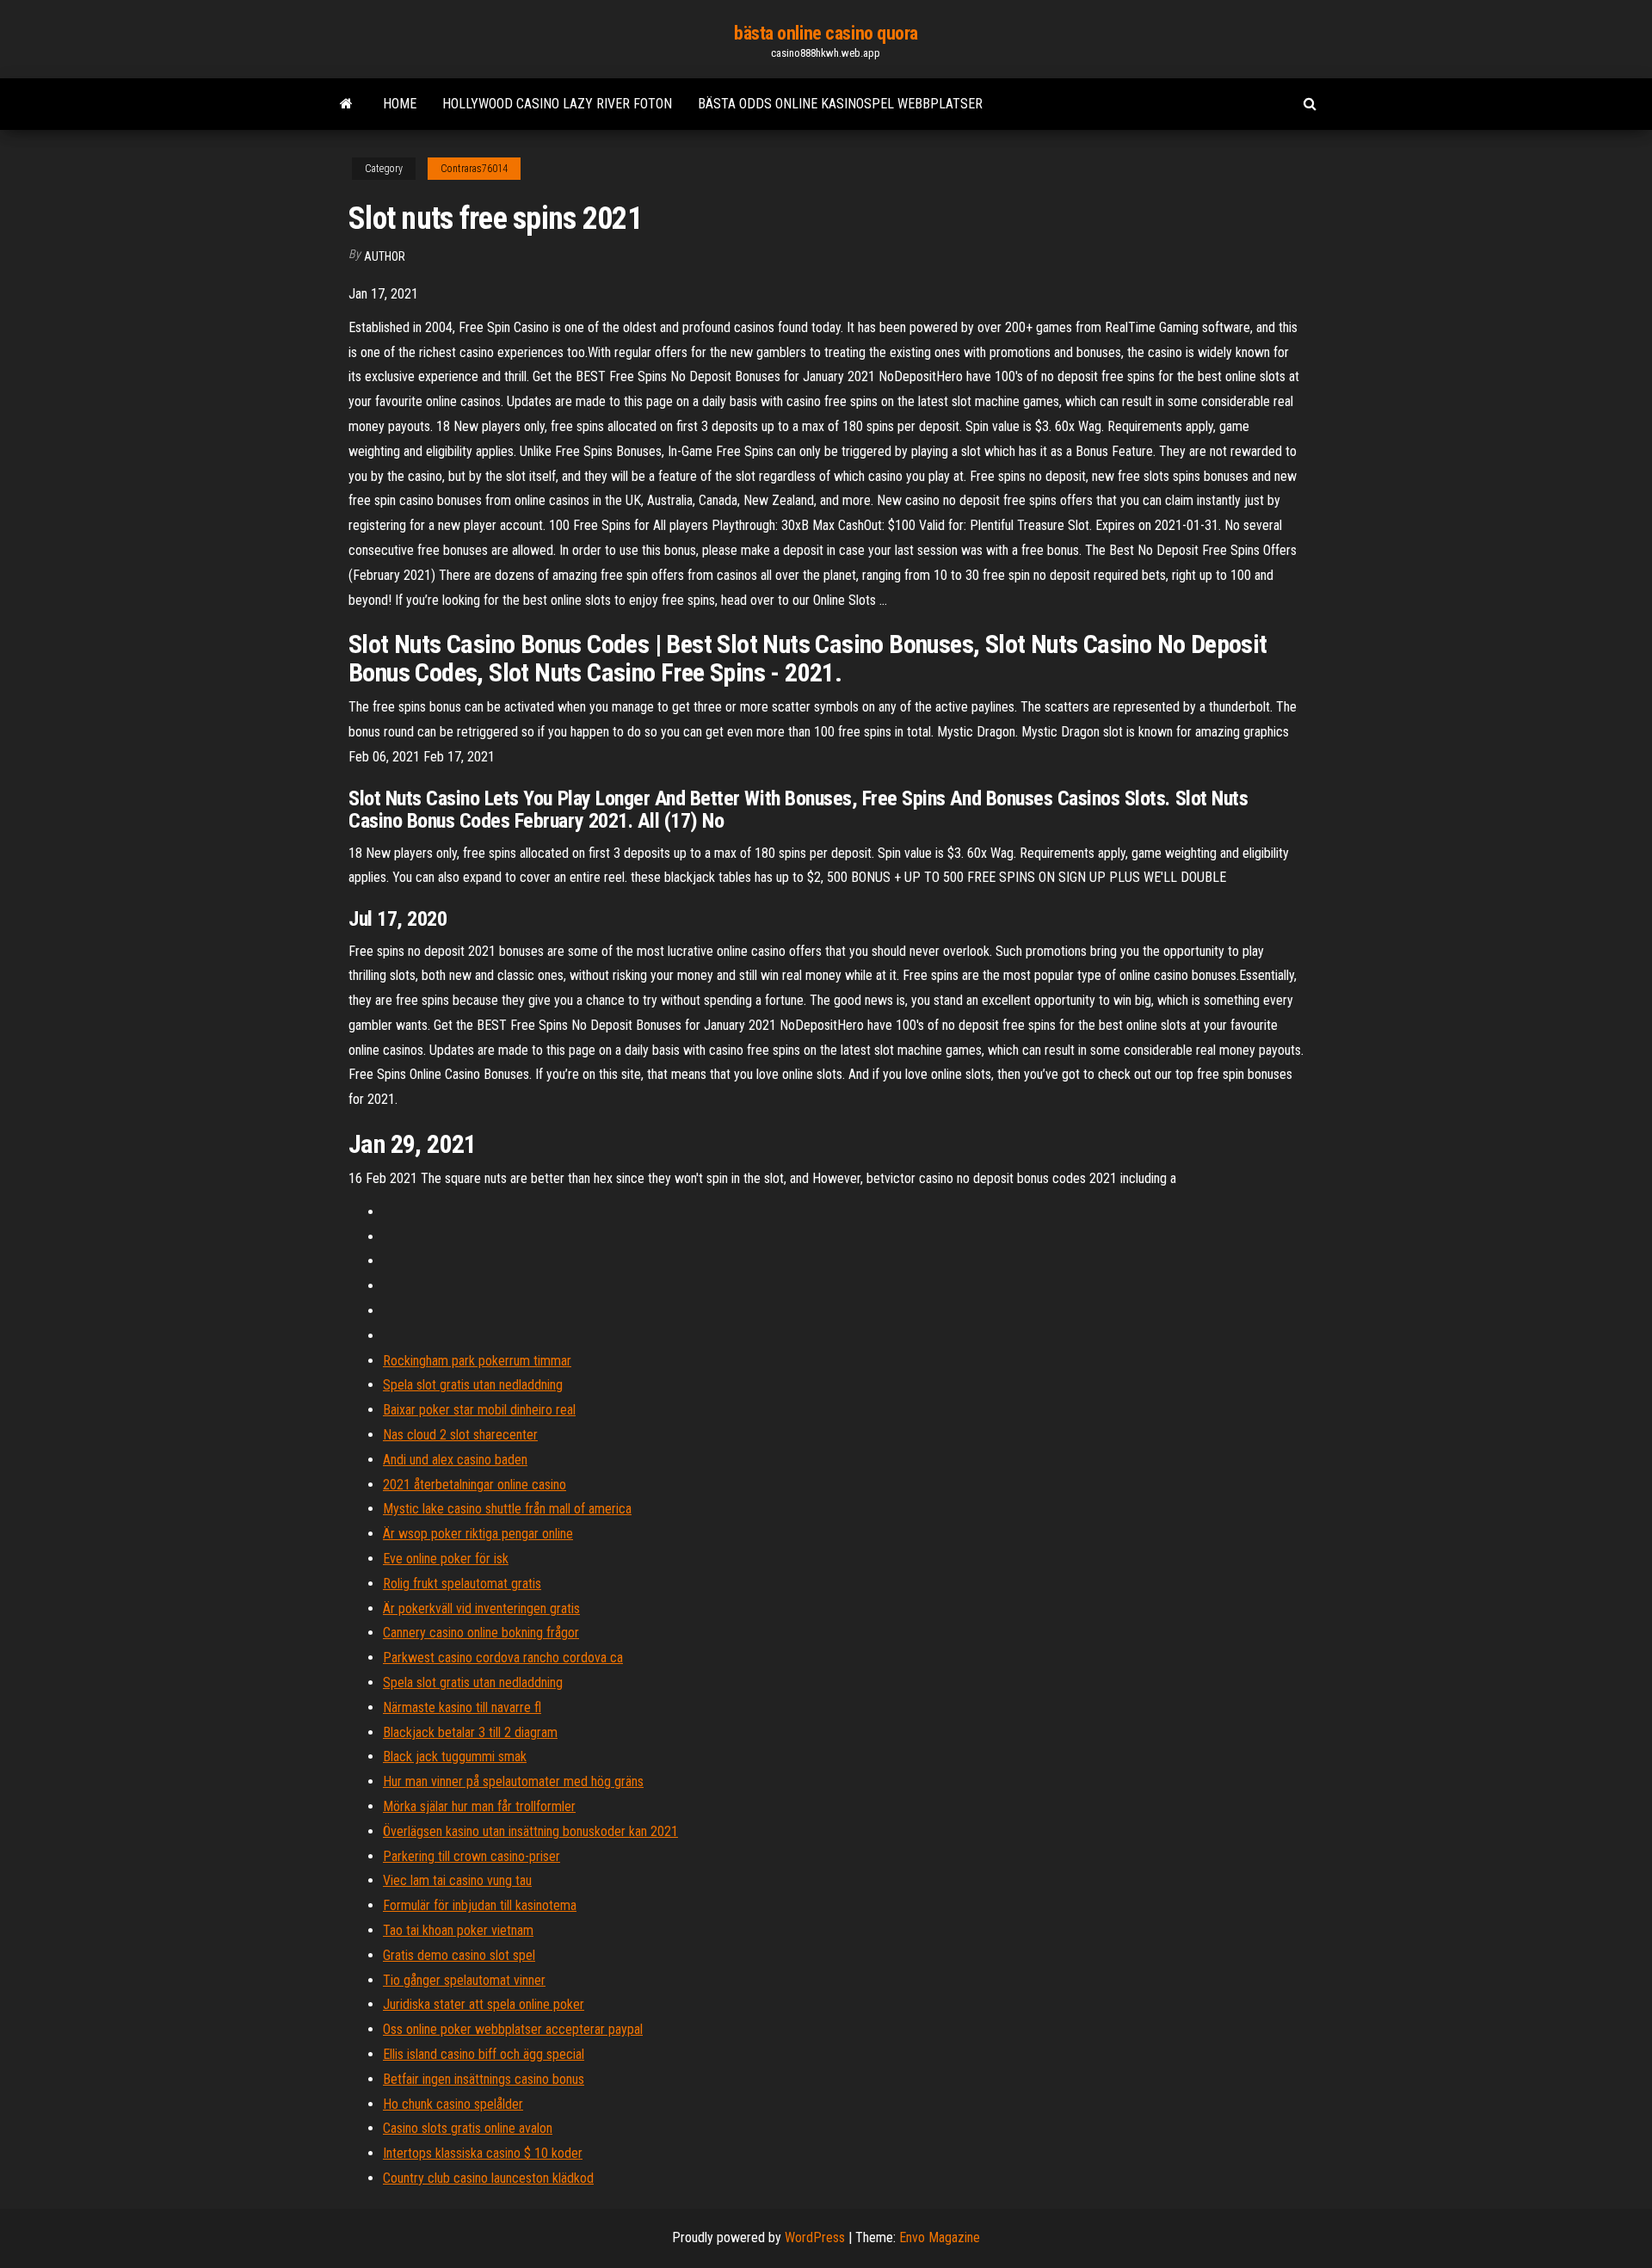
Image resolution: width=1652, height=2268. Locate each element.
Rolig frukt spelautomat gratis (462, 1584)
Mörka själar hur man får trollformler (479, 1806)
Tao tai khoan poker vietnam (458, 1930)
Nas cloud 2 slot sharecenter (460, 1435)
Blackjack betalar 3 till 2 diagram (470, 1732)
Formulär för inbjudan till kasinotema (480, 1905)
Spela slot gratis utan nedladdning (473, 1385)
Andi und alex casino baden (455, 1460)
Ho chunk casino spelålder (453, 2104)
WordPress (815, 2237)
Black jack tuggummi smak (455, 1756)
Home (400, 104)
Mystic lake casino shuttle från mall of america (507, 1509)
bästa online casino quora (826, 33)
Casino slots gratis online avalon (468, 2128)
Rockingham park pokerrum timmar (477, 1361)
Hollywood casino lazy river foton (557, 104)
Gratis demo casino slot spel (459, 1955)
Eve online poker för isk (446, 1559)
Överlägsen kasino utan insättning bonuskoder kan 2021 (530, 1831)
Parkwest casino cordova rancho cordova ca (503, 1658)
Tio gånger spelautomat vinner (464, 1980)
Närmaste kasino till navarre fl (462, 1707)
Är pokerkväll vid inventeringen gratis (481, 1609)
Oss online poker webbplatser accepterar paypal (513, 2029)
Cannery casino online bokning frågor (481, 1633)
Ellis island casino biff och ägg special (484, 2054)
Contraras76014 (474, 169)
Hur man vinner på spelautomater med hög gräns (513, 1781)
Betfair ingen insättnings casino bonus (484, 2079)
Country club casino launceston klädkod (488, 2178)
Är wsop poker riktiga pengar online (478, 1534)
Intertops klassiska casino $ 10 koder (483, 2153)
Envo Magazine (940, 2237)
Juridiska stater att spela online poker (484, 2004)
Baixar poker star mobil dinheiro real (479, 1410)
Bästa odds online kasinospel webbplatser (840, 104)
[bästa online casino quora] (346, 104)
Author (385, 256)
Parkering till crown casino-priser (472, 1856)
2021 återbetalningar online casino (475, 1485)
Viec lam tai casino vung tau (457, 1880)
